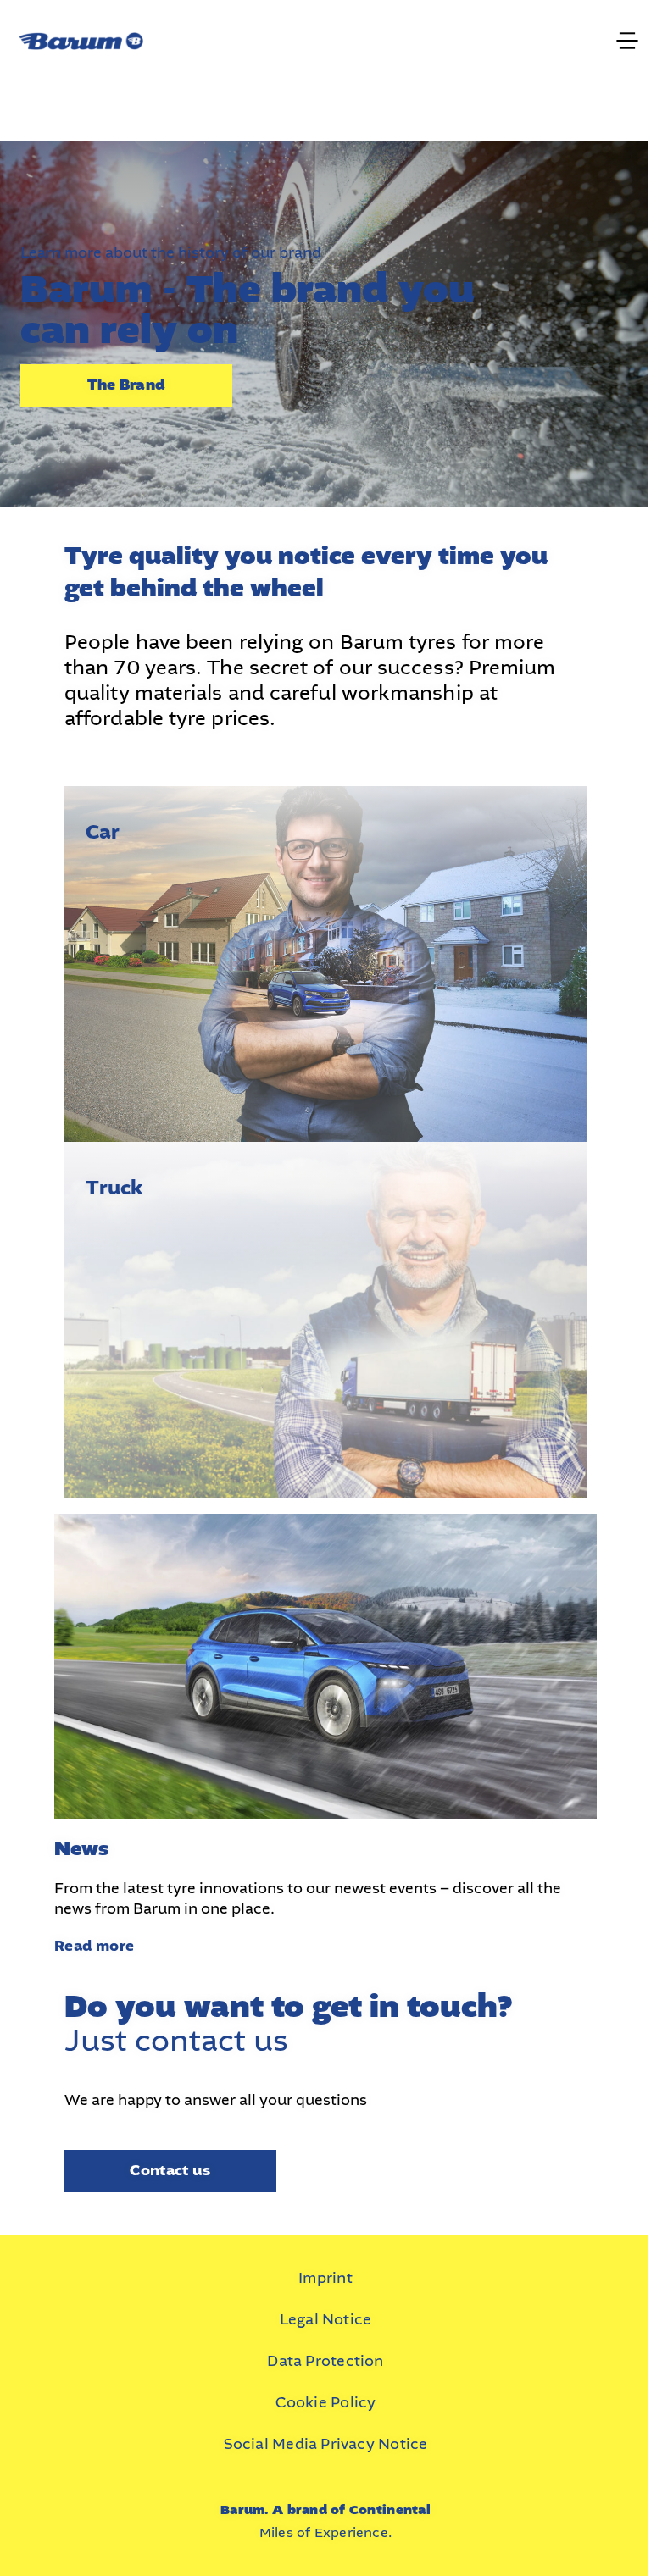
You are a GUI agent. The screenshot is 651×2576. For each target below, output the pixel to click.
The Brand (126, 385)
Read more (94, 1946)
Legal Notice (326, 2319)
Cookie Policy (326, 2402)
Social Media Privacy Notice (326, 2444)
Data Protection (325, 2361)
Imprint (325, 2278)
